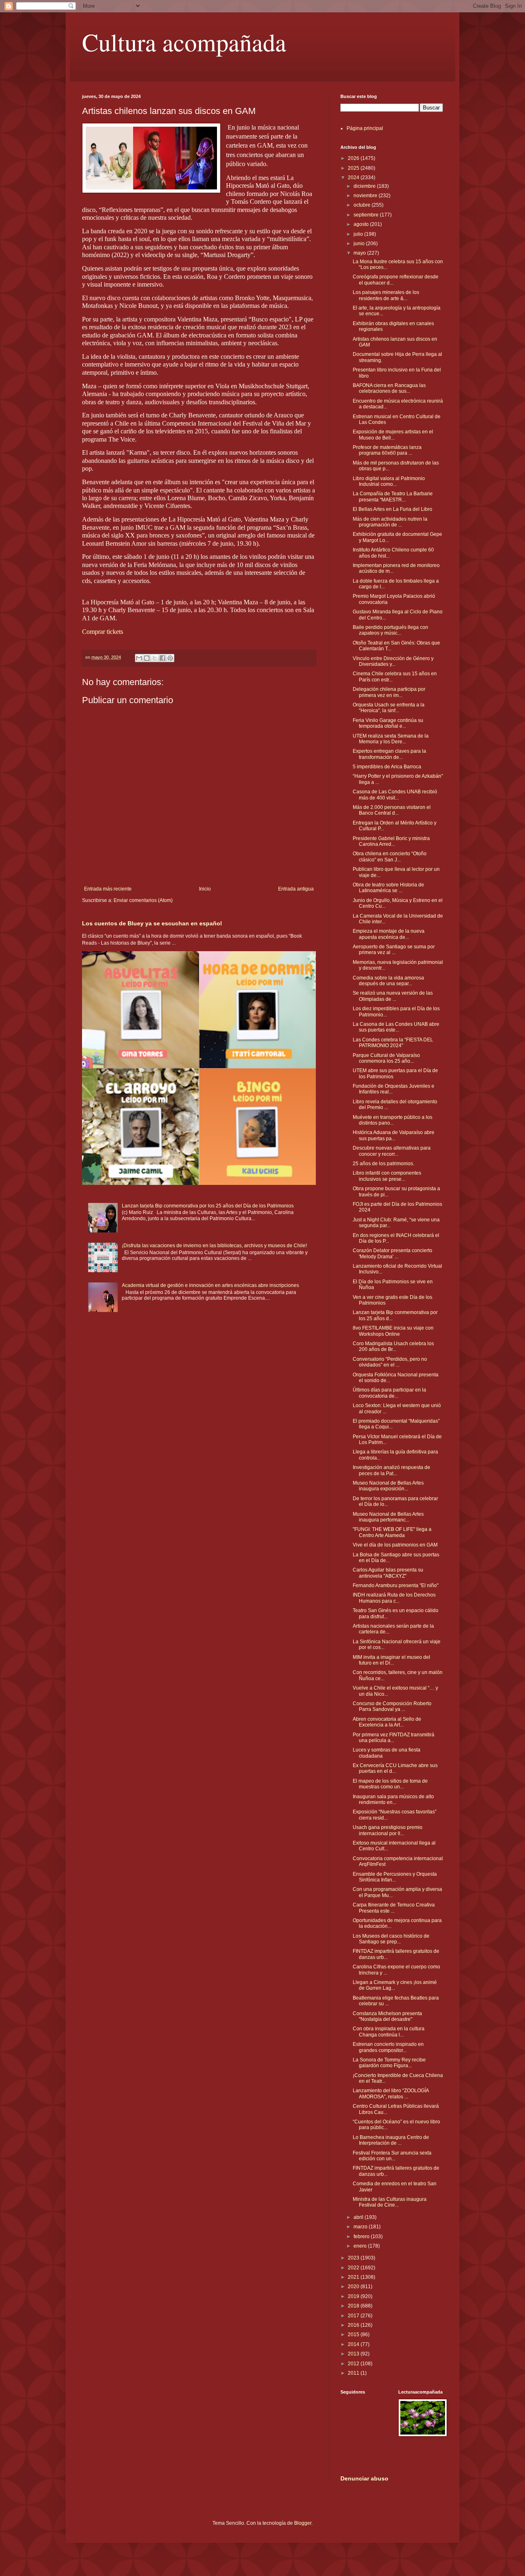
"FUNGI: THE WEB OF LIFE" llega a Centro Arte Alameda (392, 1532)
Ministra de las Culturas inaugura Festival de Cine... (390, 2202)
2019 (354, 2296)
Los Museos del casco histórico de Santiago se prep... (391, 1939)
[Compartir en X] (155, 658)
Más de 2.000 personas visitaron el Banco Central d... (392, 810)
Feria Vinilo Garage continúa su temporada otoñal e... (388, 723)
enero (361, 2246)
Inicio (205, 889)
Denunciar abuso (364, 2478)
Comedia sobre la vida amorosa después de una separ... (388, 981)
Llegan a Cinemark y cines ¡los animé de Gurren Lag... (395, 1985)
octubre (363, 205)
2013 (354, 2354)
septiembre (367, 215)
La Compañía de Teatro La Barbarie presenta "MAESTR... (393, 497)
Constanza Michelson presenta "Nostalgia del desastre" (387, 2016)
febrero (362, 2237)
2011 (354, 2373)
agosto (362, 224)
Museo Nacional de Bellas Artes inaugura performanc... (388, 1517)
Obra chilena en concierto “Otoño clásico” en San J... (390, 856)
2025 (354, 168)
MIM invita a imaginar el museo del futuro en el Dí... (391, 1660)
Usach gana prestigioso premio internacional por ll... (388, 1830)
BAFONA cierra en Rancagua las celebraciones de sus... (389, 388)
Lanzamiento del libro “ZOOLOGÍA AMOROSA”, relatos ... (391, 2093)
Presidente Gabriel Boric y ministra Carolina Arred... (391, 841)
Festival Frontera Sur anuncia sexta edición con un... (392, 2156)
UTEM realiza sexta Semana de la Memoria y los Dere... (391, 739)
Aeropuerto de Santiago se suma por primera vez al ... (394, 950)
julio (359, 234)
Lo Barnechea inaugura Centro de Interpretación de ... (391, 2140)
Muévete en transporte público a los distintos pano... (393, 1120)
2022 (354, 2268)
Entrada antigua (296, 889)
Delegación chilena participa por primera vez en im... (389, 692)
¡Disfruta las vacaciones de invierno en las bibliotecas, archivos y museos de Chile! (214, 1246)
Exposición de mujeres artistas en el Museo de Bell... (393, 435)
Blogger (303, 2523)
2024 (354, 178)
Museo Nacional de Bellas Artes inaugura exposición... (388, 1486)
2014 (354, 2344)
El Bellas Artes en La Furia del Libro (393, 509)
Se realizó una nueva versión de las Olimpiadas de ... (393, 996)
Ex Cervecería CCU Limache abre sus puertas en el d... (395, 1768)
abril (359, 2217)
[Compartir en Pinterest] (170, 658)
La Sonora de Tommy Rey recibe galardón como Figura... (389, 2063)
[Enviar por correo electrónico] (139, 658)
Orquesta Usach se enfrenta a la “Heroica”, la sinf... (389, 708)
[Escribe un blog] (147, 658)
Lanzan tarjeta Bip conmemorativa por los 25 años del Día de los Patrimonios (208, 1206)
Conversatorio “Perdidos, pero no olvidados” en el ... (390, 1362)
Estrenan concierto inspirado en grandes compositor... (388, 2047)
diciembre (365, 186)
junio (360, 244)
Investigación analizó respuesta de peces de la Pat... (391, 1470)
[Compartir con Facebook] (162, 658)
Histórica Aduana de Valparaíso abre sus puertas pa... (394, 1135)
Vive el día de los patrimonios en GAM (395, 1545)
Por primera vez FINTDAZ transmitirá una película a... (394, 1738)
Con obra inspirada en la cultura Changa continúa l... (389, 2032)
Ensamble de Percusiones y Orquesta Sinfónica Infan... (395, 1877)
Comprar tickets (103, 632)
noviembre (366, 196)
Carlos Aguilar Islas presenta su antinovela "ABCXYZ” (388, 1573)
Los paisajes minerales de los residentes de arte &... (386, 295)
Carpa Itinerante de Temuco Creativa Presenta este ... (394, 1908)
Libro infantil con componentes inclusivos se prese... (387, 1176)
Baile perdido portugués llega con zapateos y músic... (390, 630)
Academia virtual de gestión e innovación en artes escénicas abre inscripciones (210, 1285)
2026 (354, 158)
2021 (354, 2277)
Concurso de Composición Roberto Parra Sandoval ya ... (392, 1706)
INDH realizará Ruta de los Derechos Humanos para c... (394, 1598)
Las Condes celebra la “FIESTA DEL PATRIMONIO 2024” (393, 1043)
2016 (354, 2325)
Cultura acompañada (184, 42)
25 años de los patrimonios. (383, 1164)
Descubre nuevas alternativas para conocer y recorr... (392, 1151)
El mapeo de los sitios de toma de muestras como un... (390, 1784)
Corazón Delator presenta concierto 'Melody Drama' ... (393, 1253)
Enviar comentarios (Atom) (143, 900)
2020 (354, 2287)
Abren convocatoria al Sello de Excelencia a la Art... (387, 1722)
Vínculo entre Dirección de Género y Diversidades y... (393, 661)
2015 (354, 2335)
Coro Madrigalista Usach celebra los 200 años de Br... (393, 1346)
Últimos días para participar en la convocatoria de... (389, 1393)
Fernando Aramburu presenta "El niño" (396, 1585)
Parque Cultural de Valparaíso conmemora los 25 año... (386, 1058)
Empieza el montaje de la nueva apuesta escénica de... (389, 934)
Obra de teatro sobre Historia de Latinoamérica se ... (388, 888)
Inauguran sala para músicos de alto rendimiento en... (393, 1799)
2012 (354, 2364)
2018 (354, 2306)
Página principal (365, 128)
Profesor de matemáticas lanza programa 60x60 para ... (387, 450)
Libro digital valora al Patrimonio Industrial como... (389, 481)
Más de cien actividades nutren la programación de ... (390, 522)
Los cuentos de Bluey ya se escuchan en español (152, 923)
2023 (354, 2258)
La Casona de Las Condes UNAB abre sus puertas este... (396, 1027)
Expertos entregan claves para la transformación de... (389, 754)
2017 (354, 2316)
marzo (361, 2227)
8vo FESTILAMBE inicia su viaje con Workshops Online (393, 1331)
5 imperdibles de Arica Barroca (387, 767)
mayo (360, 253)
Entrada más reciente (108, 889)
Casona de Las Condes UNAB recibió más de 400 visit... (395, 795)
